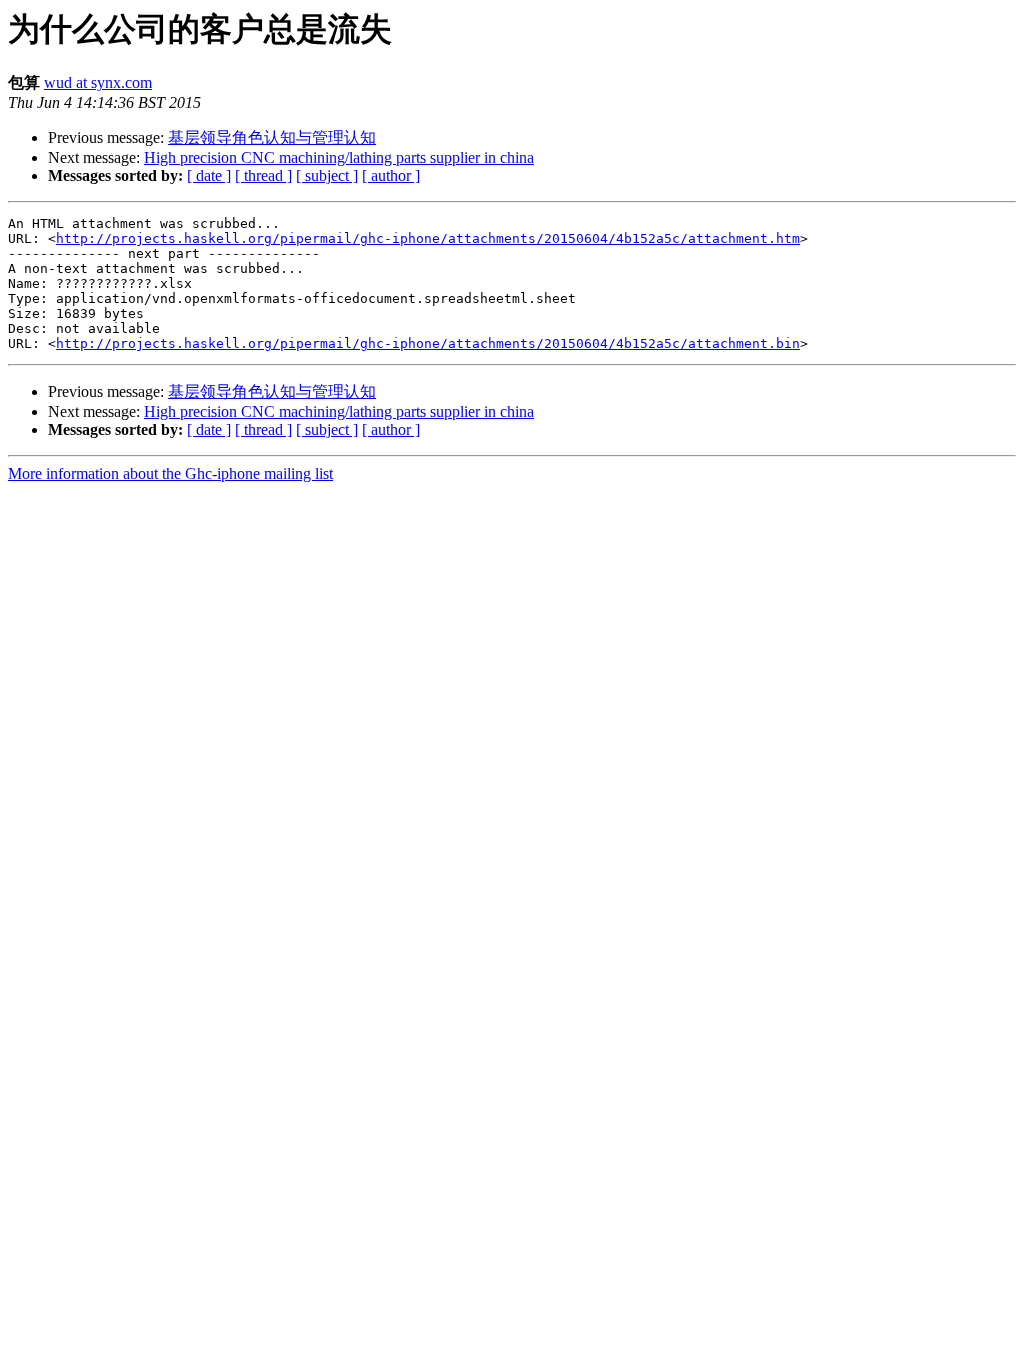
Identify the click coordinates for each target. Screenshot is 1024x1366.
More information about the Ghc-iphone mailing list (170, 473)
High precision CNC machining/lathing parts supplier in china (339, 157)
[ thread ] (263, 175)
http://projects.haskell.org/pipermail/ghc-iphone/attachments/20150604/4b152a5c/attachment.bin (428, 343)
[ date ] (209, 175)
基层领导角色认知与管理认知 (272, 137)
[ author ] (391, 175)
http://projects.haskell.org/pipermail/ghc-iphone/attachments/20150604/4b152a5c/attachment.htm (428, 238)
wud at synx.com (98, 82)
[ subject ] (327, 175)
